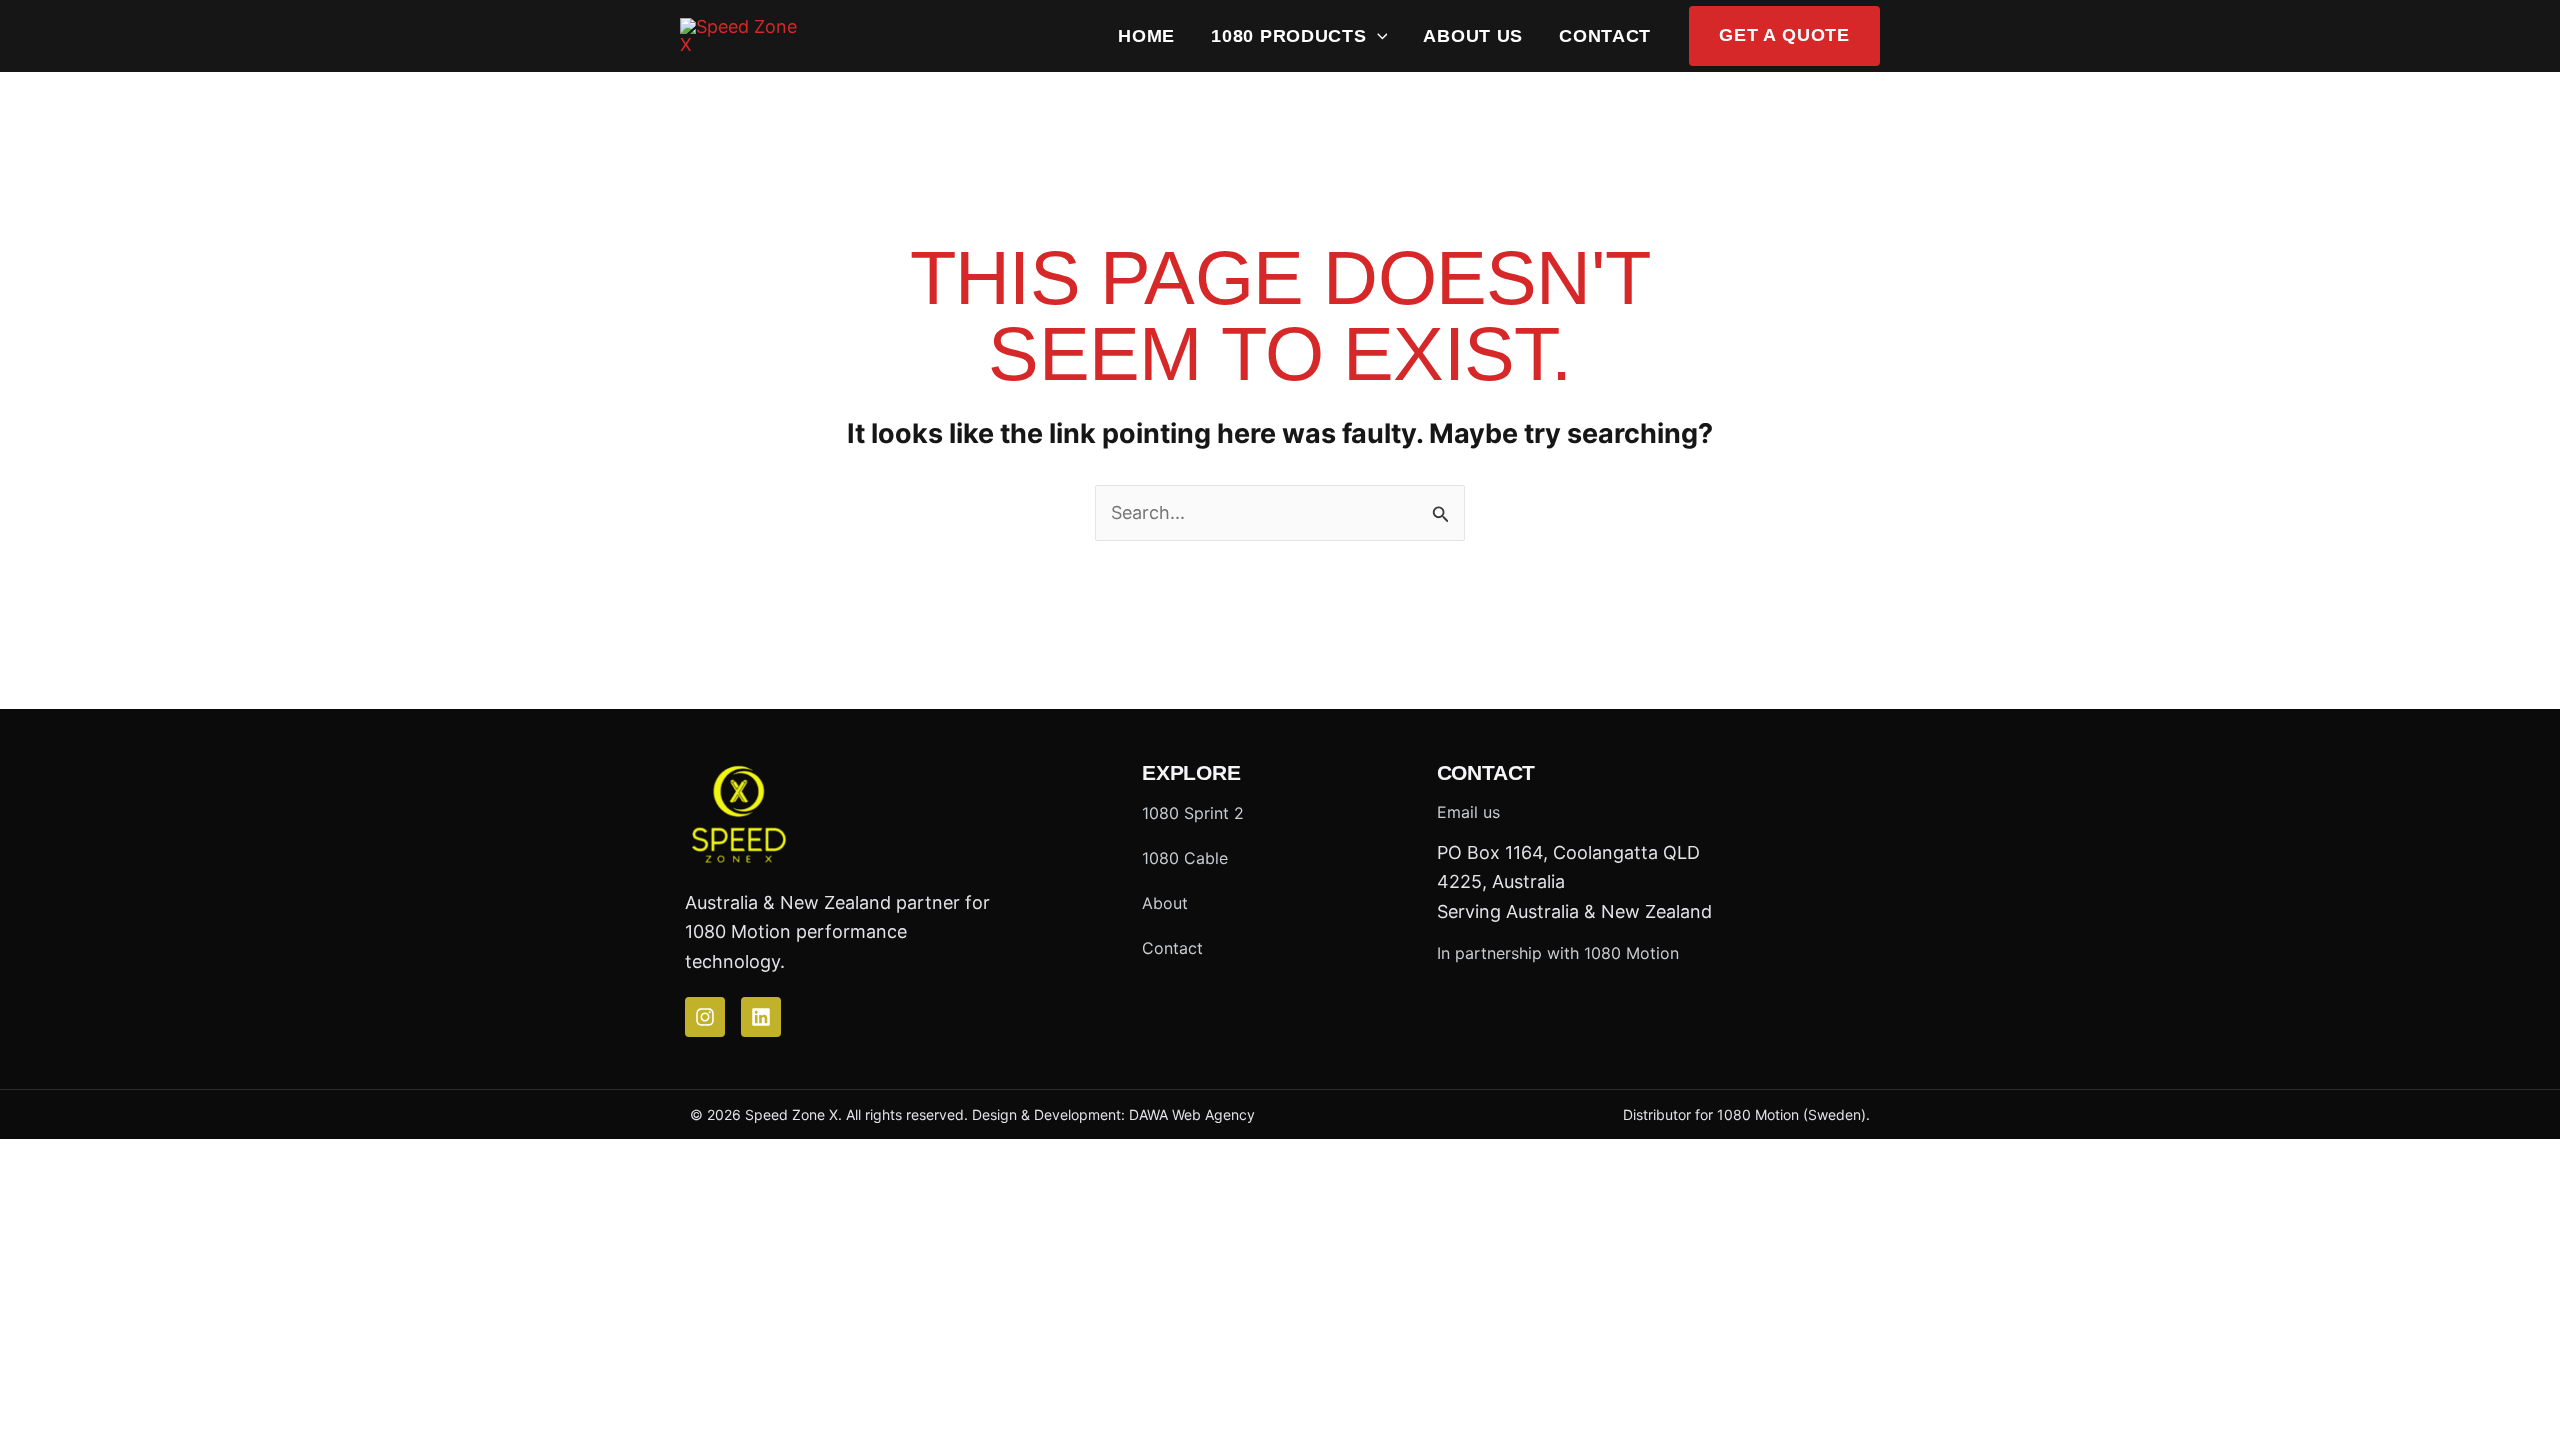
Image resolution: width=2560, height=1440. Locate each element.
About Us (1473, 36)
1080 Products (1288, 36)
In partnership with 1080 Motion (1558, 953)
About (1165, 903)
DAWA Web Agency (1192, 1114)
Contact (1605, 36)
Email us (1468, 812)
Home (1146, 36)
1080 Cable (1185, 858)
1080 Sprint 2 (1193, 813)
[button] (1377, 36)
